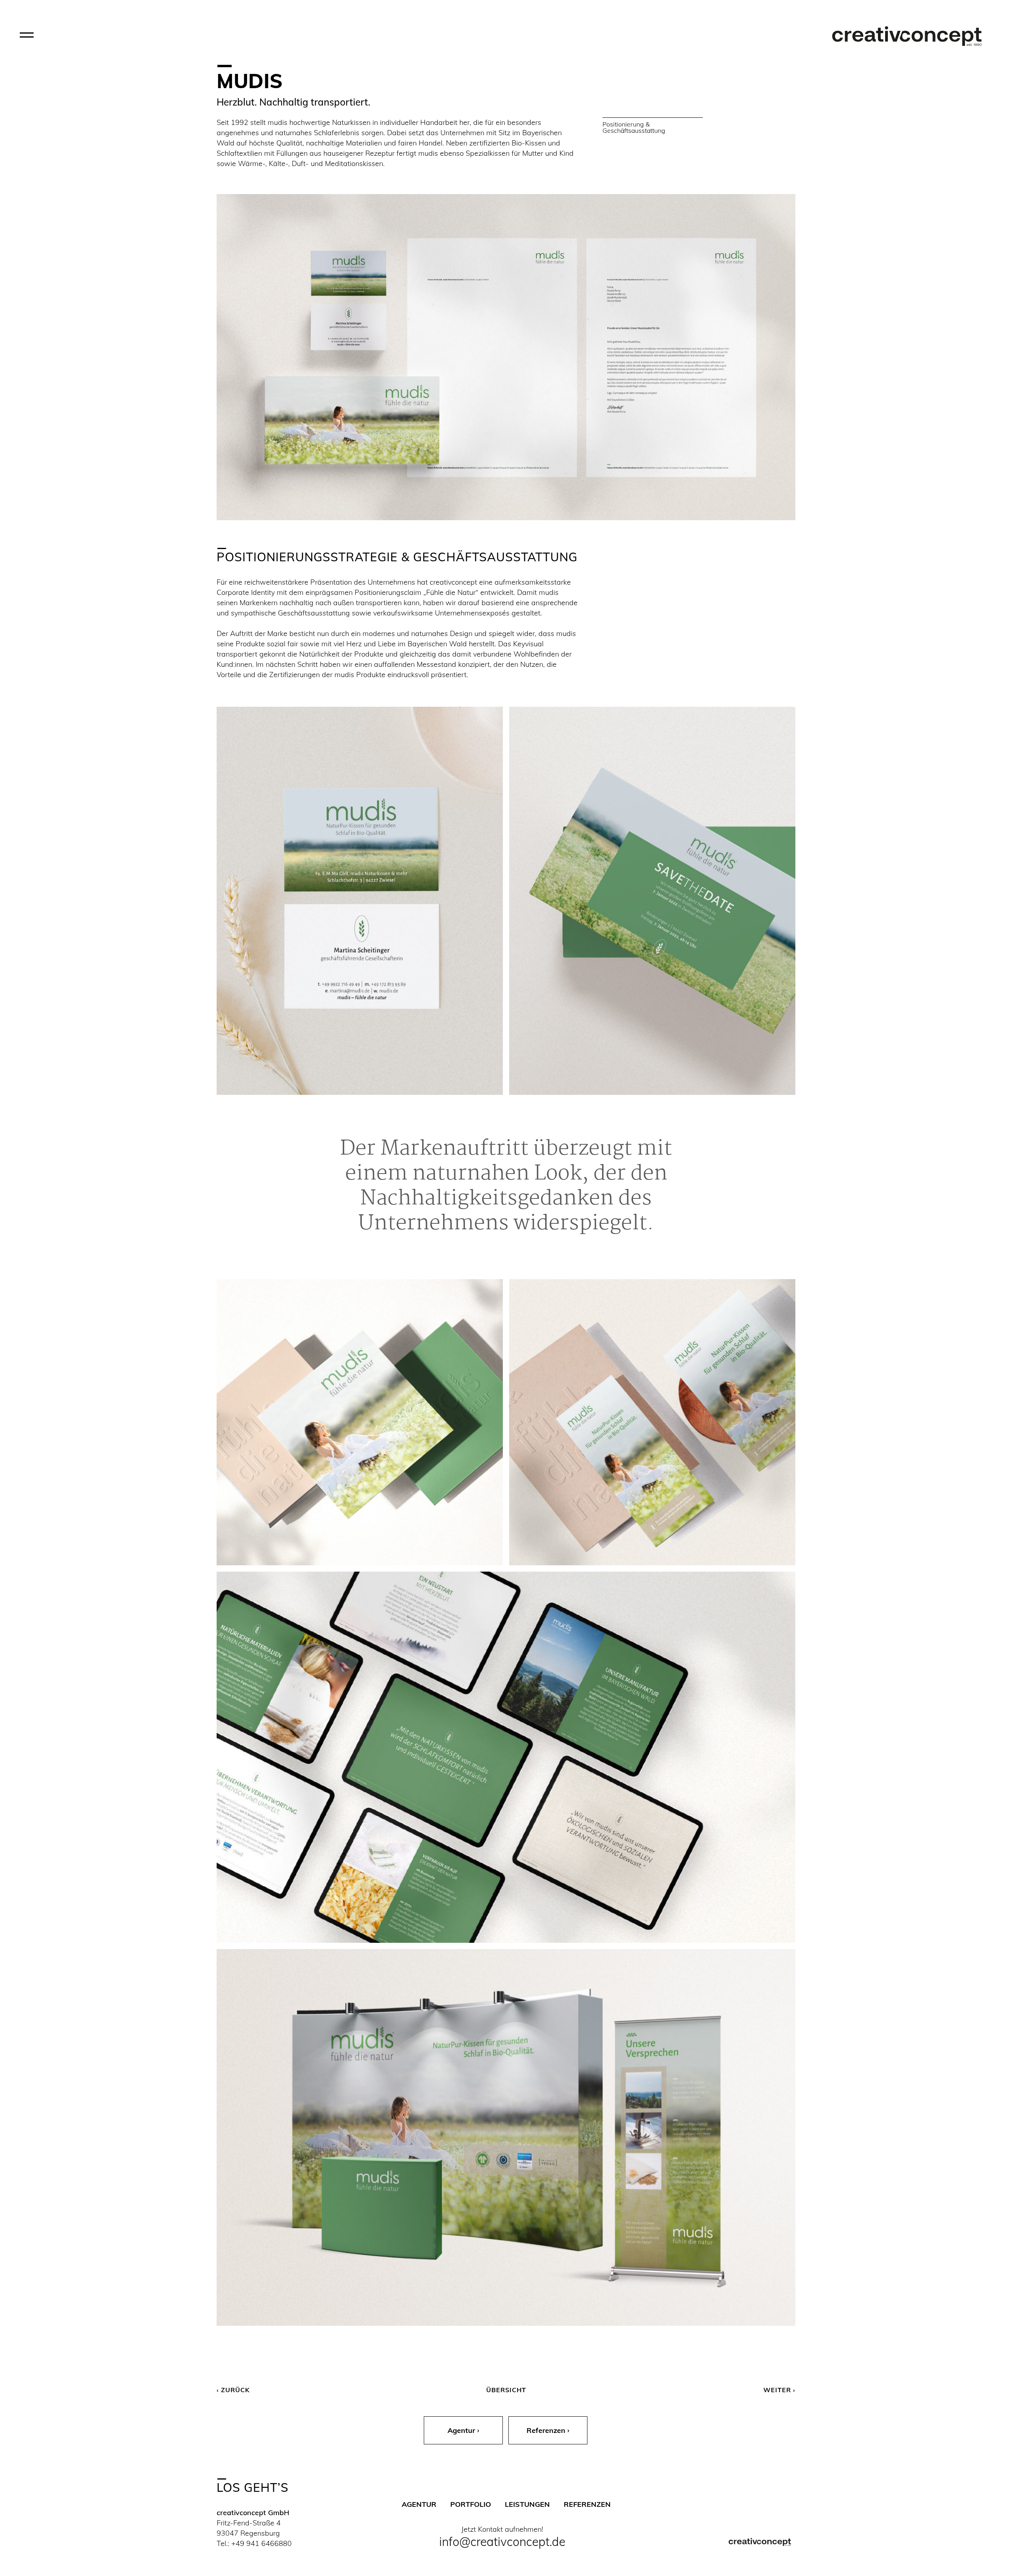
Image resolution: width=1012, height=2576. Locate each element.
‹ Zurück (233, 2390)
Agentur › (463, 2430)
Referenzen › (548, 2430)
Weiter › (779, 2390)
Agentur (419, 2504)
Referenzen (587, 2504)
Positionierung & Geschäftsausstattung (634, 127)
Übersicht (506, 2390)
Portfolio (471, 2504)
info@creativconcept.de (502, 2542)
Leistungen (527, 2504)
